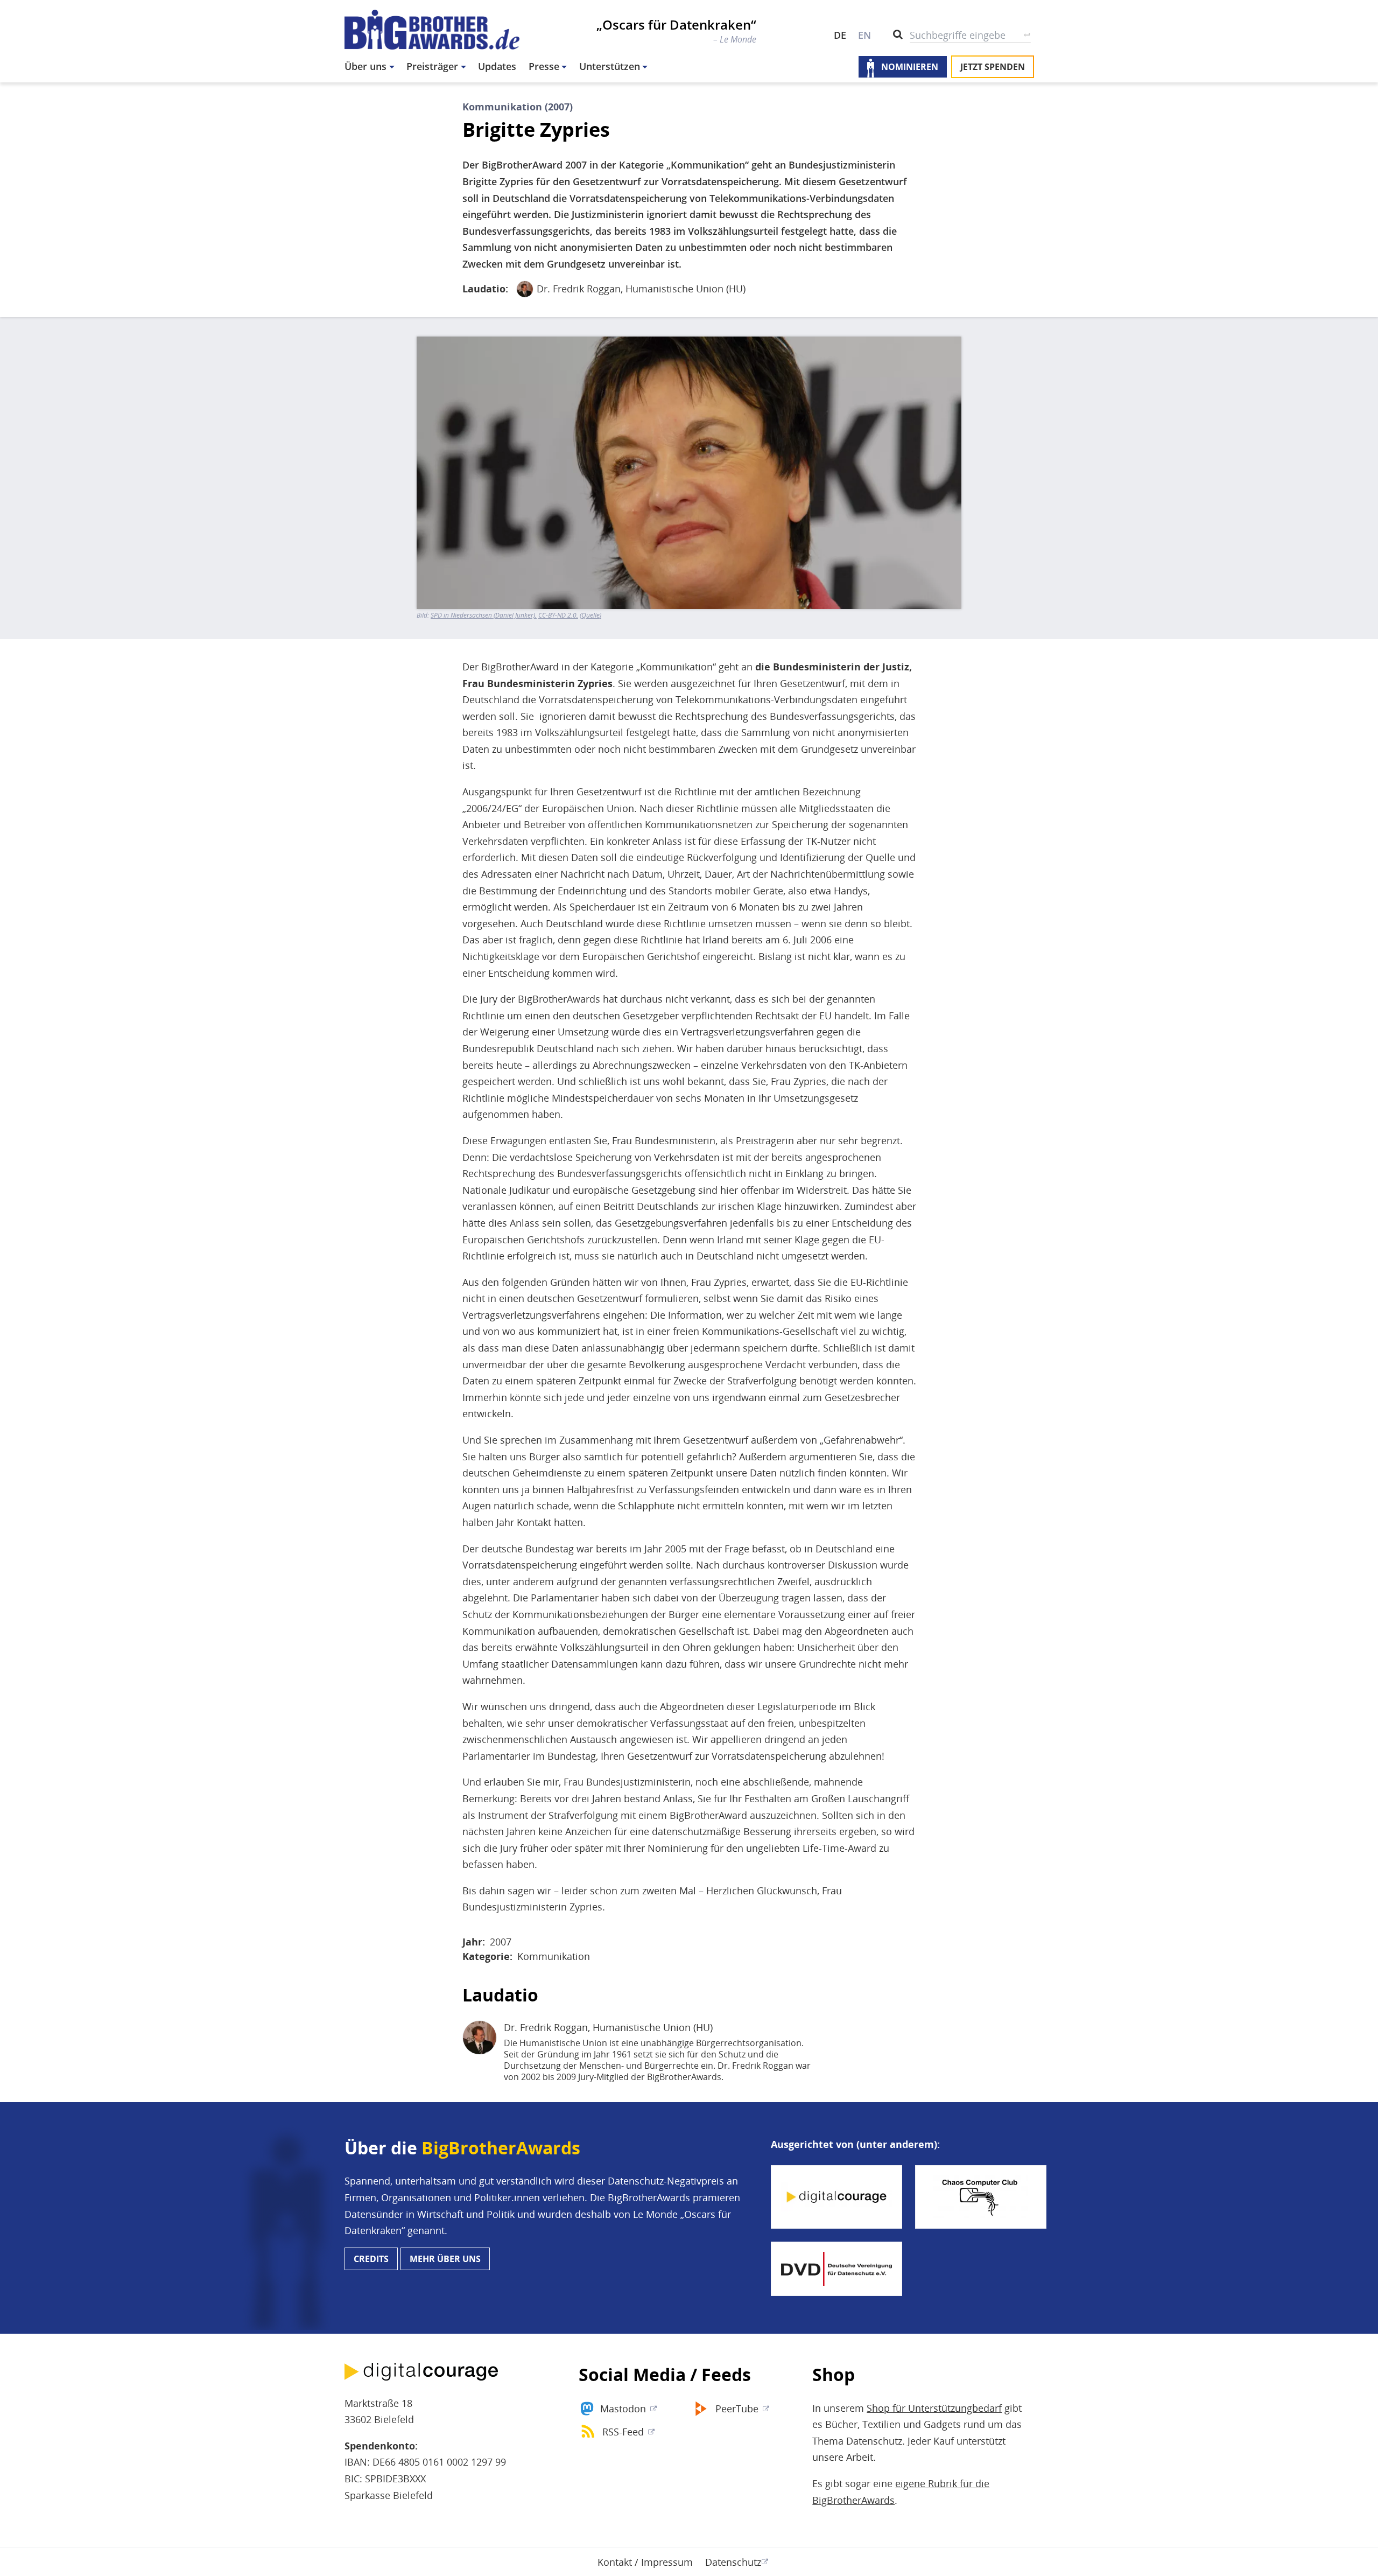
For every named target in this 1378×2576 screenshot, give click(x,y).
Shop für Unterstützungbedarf (934, 2408)
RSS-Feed (623, 2432)
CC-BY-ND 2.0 (557, 615)
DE (840, 35)
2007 (501, 1942)
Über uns (365, 66)
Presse (544, 66)
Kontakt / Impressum (645, 2562)
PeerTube (737, 2409)
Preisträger (432, 66)
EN (864, 35)
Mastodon (623, 2409)
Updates (497, 66)
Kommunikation (554, 1956)
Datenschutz (733, 2562)
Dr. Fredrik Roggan (579, 289)
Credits (371, 2259)
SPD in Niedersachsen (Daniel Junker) (483, 615)
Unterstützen (610, 66)
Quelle (590, 615)
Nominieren (910, 67)
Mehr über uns (445, 2259)
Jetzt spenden (993, 67)
